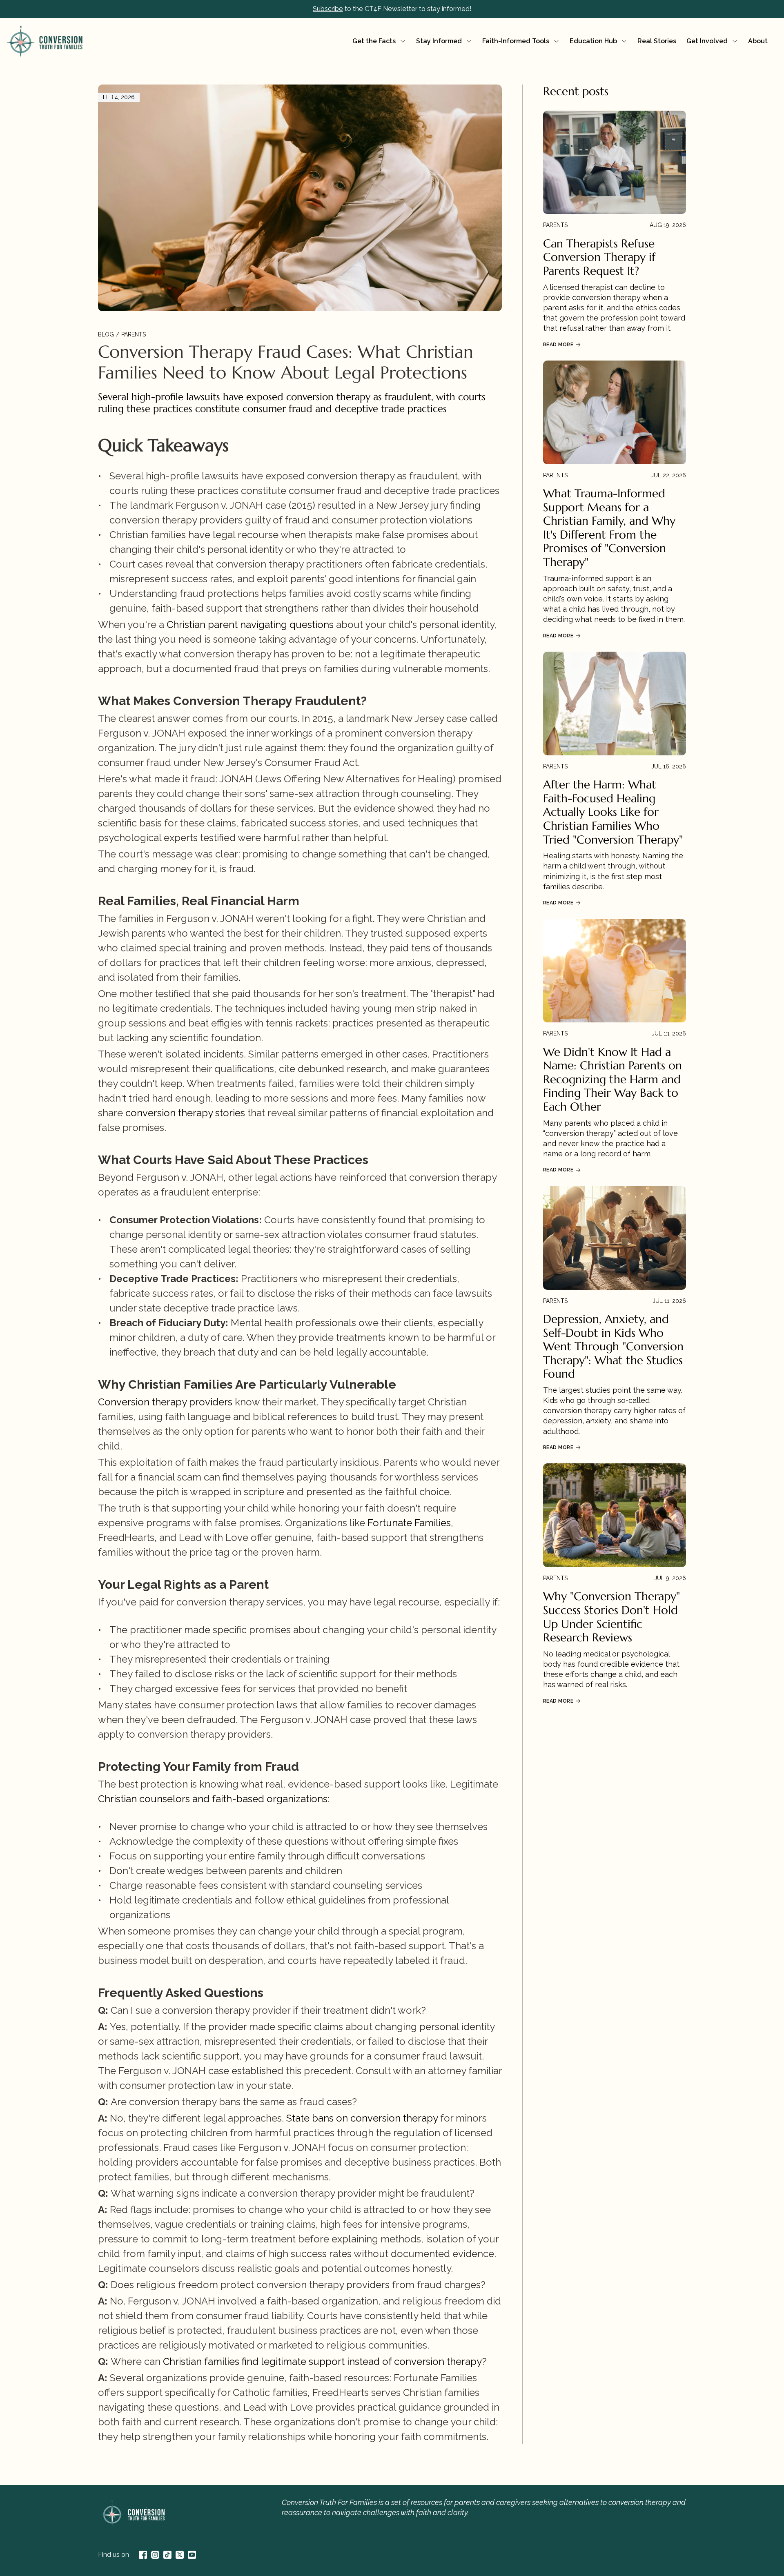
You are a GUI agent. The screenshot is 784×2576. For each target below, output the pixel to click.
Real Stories (657, 41)
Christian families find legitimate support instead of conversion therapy (322, 2361)
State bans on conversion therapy (362, 2118)
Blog (106, 334)
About (758, 41)
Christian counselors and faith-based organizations (213, 1799)
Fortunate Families (409, 1523)
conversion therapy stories (185, 1113)
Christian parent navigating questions (250, 625)
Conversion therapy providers (165, 1402)
